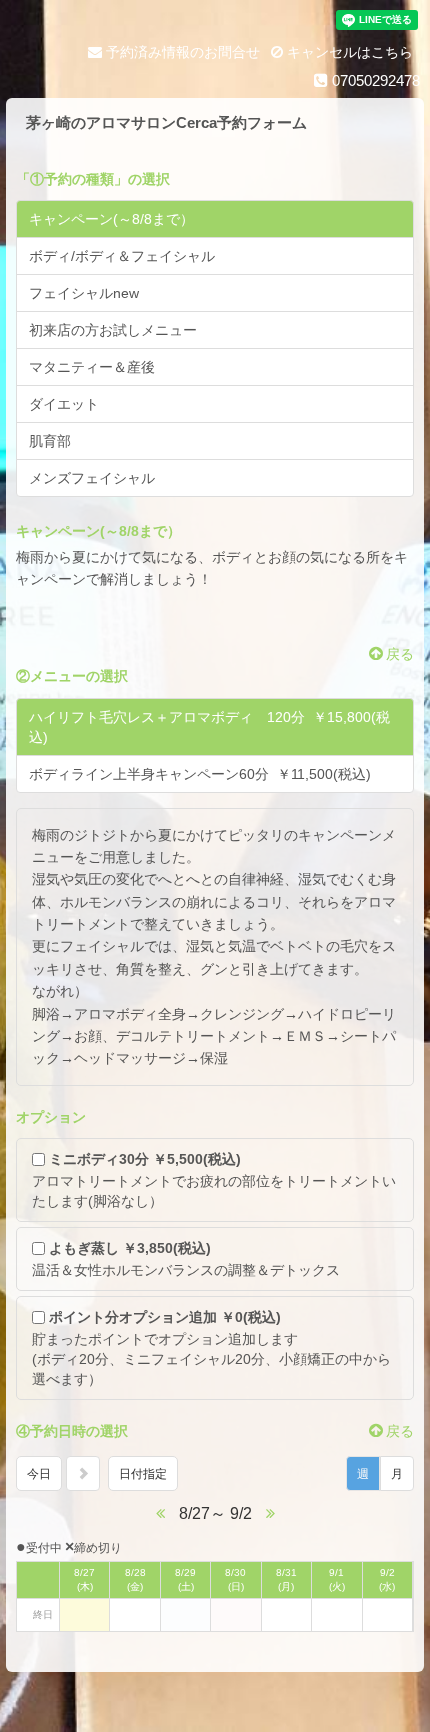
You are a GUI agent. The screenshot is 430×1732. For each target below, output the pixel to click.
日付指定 (143, 1474)
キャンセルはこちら (348, 52)
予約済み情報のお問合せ (181, 52)
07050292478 (374, 80)
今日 (39, 1474)
